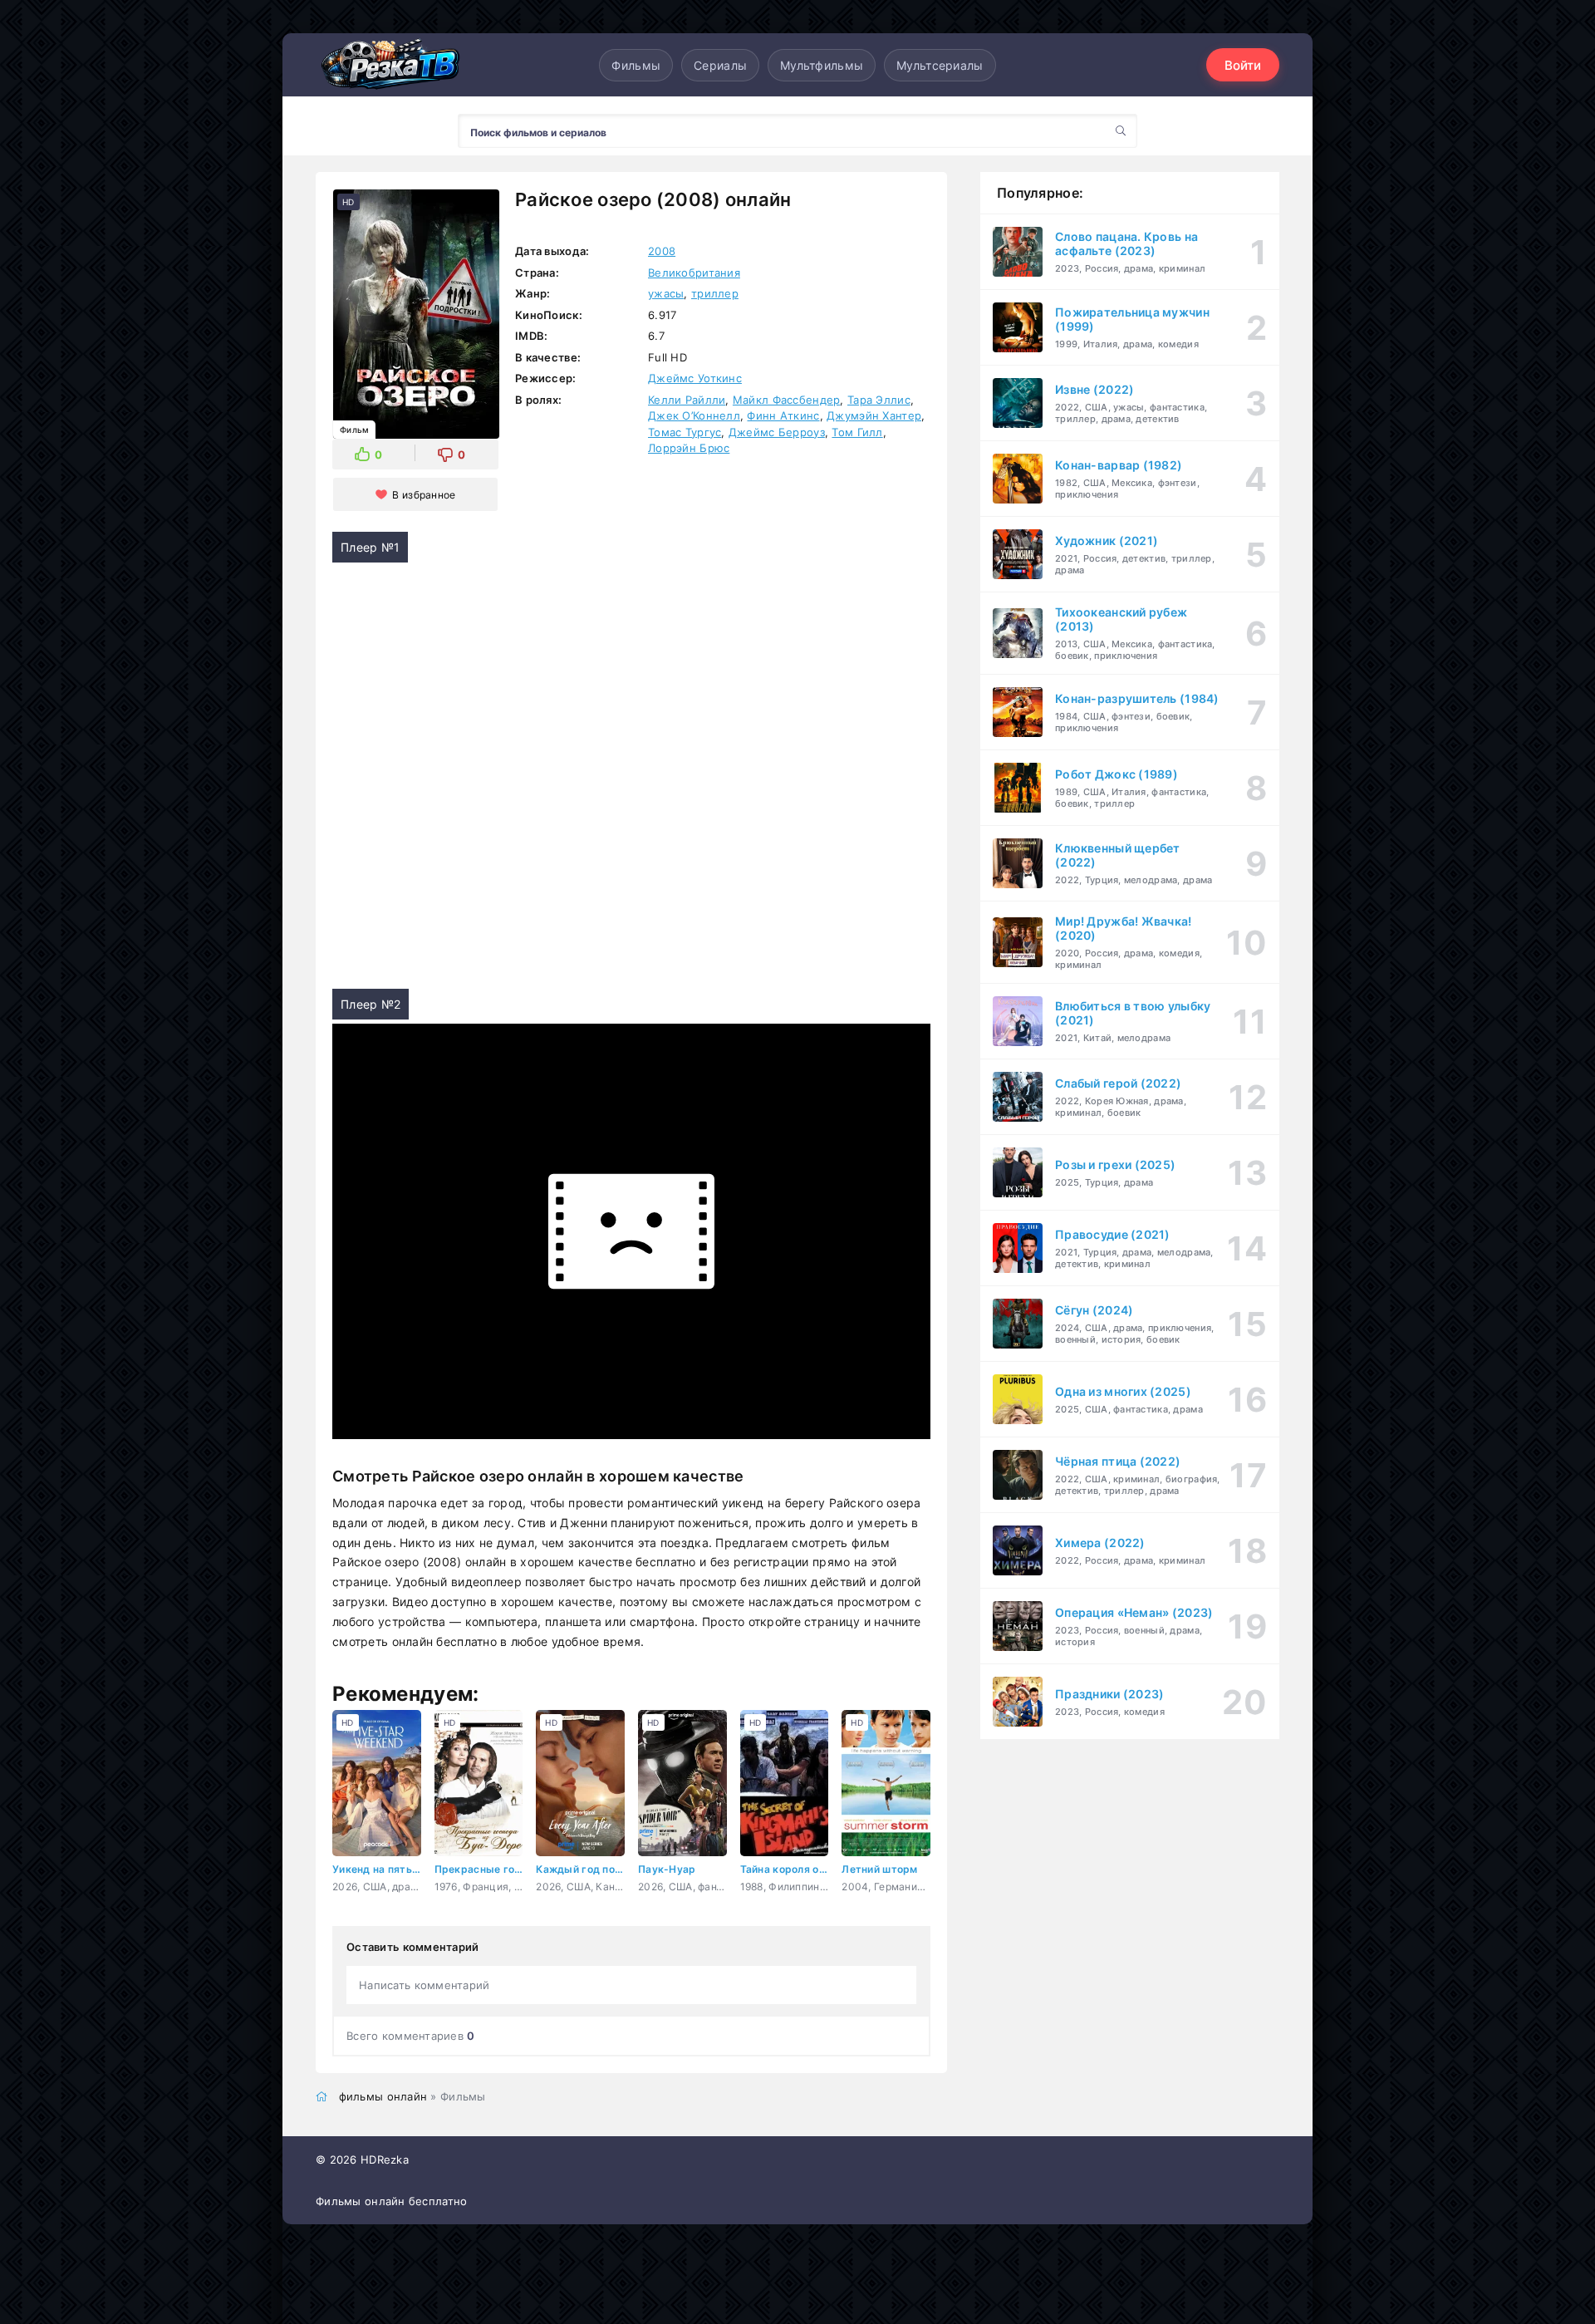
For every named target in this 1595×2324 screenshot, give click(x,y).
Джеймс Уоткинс (695, 378)
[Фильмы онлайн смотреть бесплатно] (390, 64)
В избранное (424, 495)
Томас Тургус (685, 432)
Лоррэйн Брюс (689, 448)
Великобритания (694, 273)
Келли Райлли (687, 400)
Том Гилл (857, 432)
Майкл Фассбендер (786, 400)
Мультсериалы (940, 65)
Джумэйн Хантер (874, 415)
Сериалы (720, 65)
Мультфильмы (822, 65)
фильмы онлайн (383, 2096)
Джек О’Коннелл (694, 415)
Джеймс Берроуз (777, 432)
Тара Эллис (879, 400)
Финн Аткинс (783, 415)
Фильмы (636, 65)
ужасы (666, 293)
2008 (662, 251)
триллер (715, 293)
